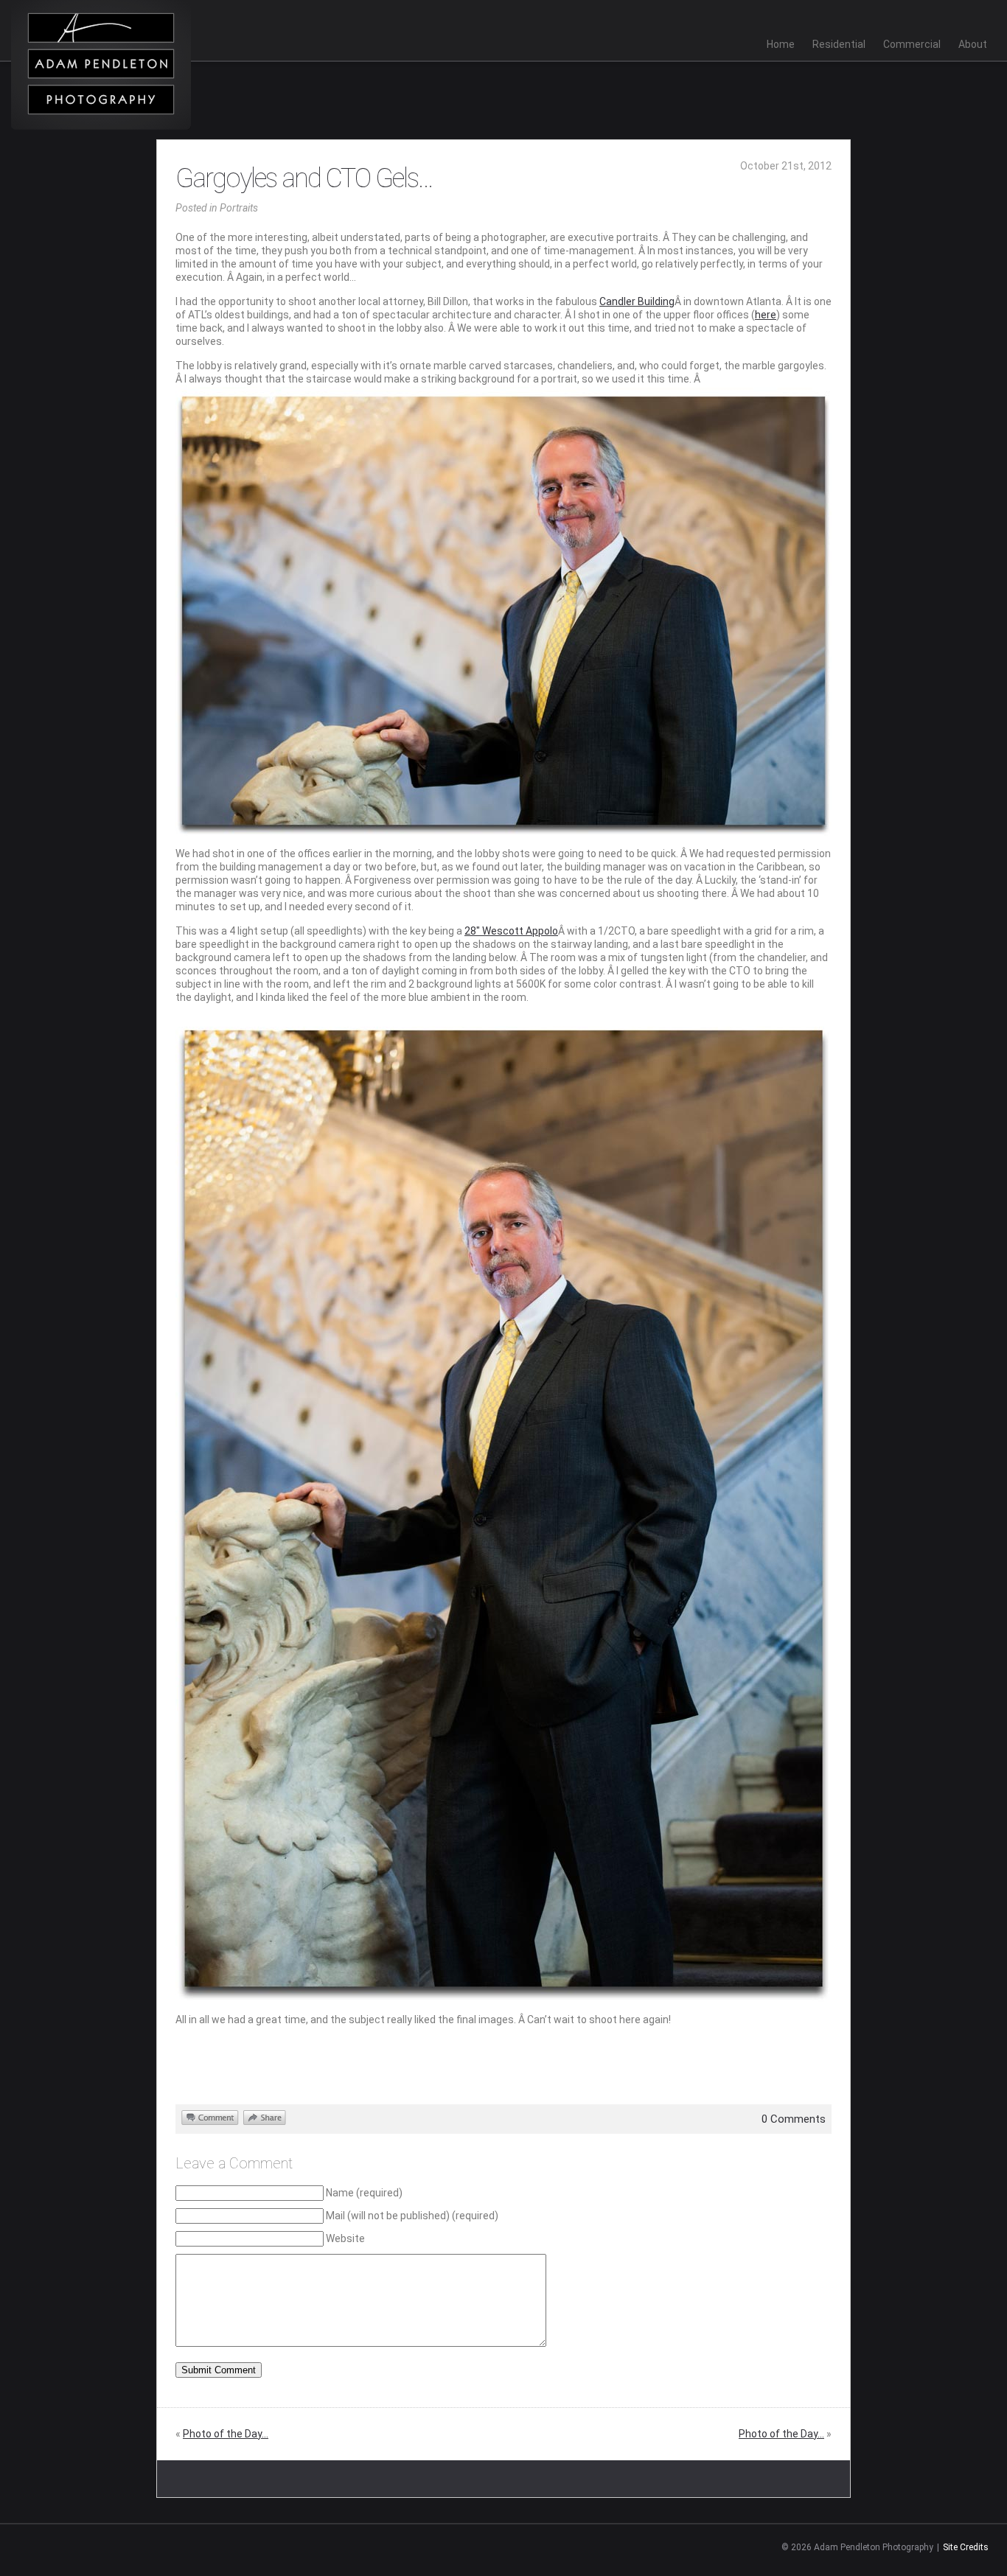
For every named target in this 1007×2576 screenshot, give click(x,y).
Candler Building (637, 301)
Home (781, 44)
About (973, 44)
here (766, 315)
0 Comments (794, 2119)
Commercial (912, 44)
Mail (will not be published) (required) (412, 2216)
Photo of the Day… (226, 2434)
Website (345, 2238)
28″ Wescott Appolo (511, 931)
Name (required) (364, 2193)
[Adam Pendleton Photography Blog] (101, 65)
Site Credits (966, 2547)
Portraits (239, 208)
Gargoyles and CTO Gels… (304, 178)
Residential (839, 44)
